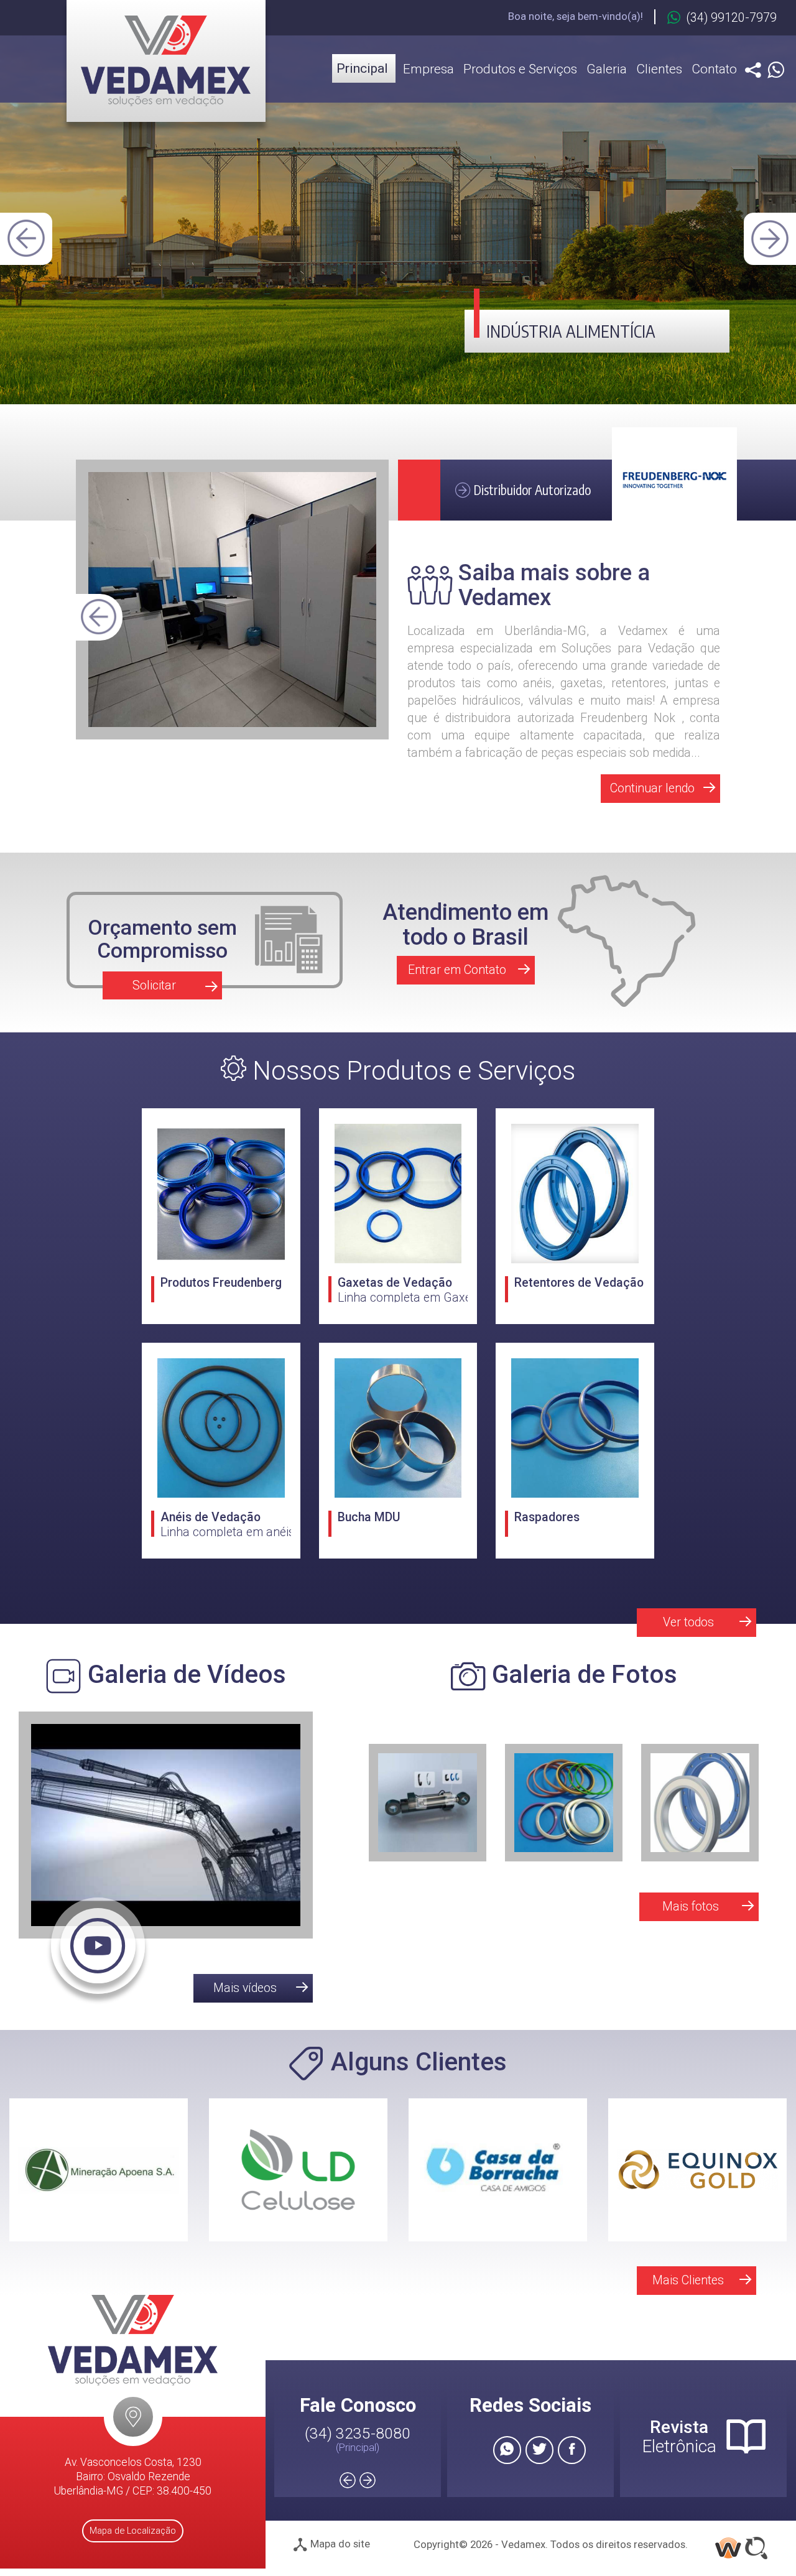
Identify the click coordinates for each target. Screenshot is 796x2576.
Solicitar (154, 985)
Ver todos (688, 1622)
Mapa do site (339, 2544)
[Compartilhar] (753, 71)
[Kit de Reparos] (564, 1803)
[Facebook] (572, 2450)
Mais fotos (691, 1907)
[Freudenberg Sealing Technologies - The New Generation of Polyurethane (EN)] (166, 1857)
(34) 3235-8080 (358, 2433)
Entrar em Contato (457, 970)
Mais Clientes (688, 2280)
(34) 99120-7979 (732, 18)
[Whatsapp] (776, 71)
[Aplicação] (428, 1803)
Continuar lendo (652, 788)
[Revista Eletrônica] (746, 2439)
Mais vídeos (245, 1988)
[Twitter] (539, 2450)
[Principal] (166, 61)
